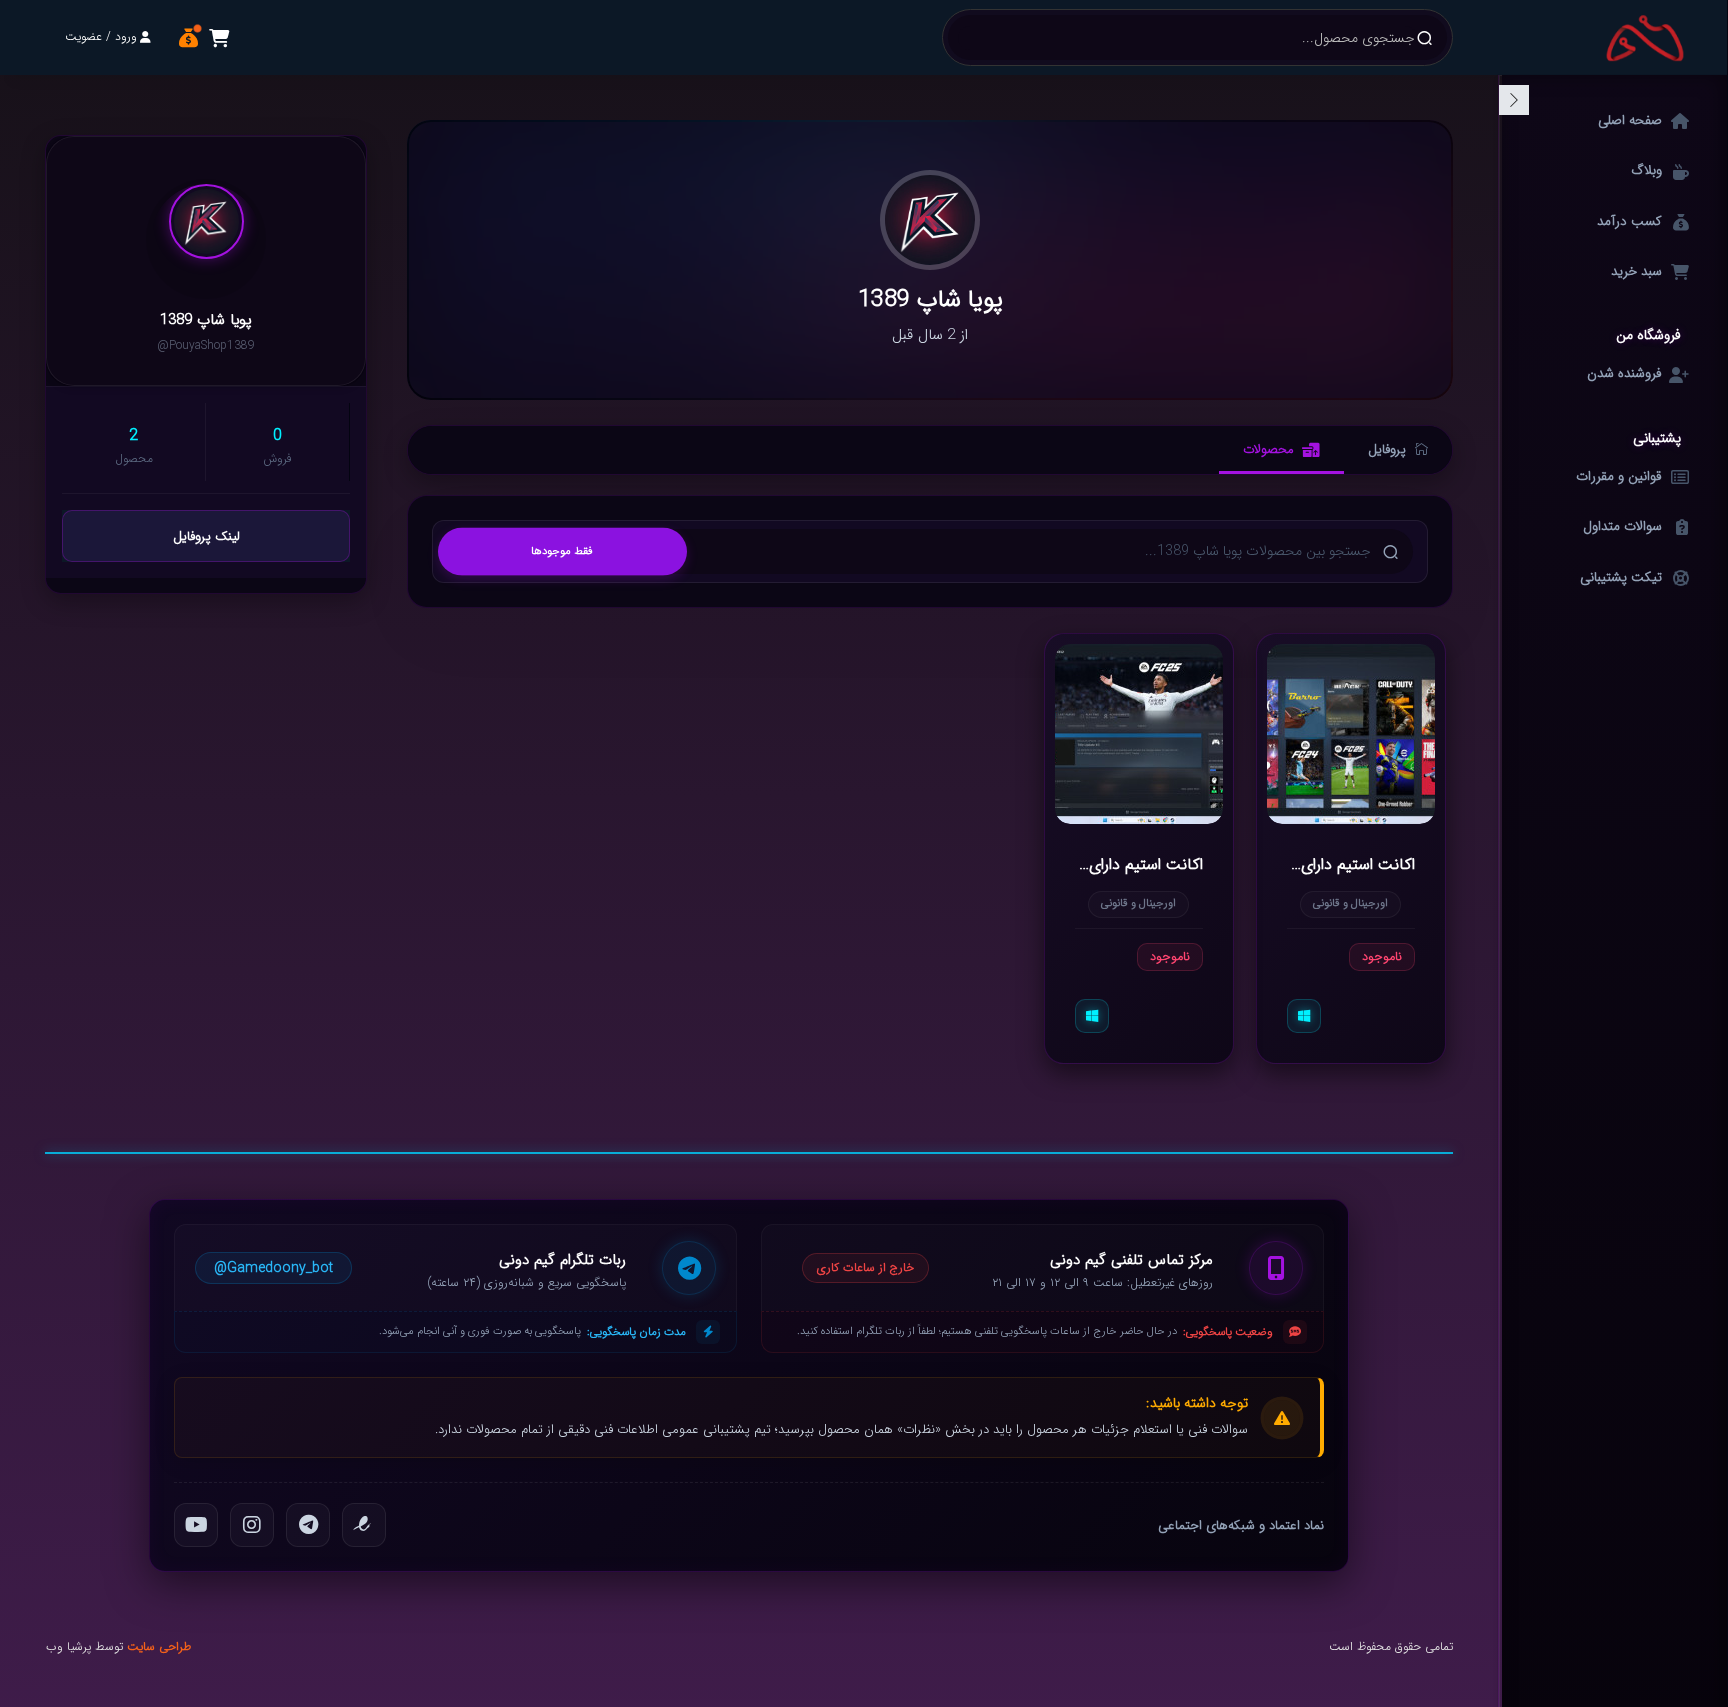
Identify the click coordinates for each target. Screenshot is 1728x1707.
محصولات (1268, 449)
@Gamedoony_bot (273, 1268)
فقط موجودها (562, 550)
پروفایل (1387, 449)
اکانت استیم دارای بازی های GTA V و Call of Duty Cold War (1351, 864)
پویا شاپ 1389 (206, 321)
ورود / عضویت (101, 36)
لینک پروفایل (206, 536)
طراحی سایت (159, 1646)
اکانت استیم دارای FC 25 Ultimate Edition (1139, 864)
